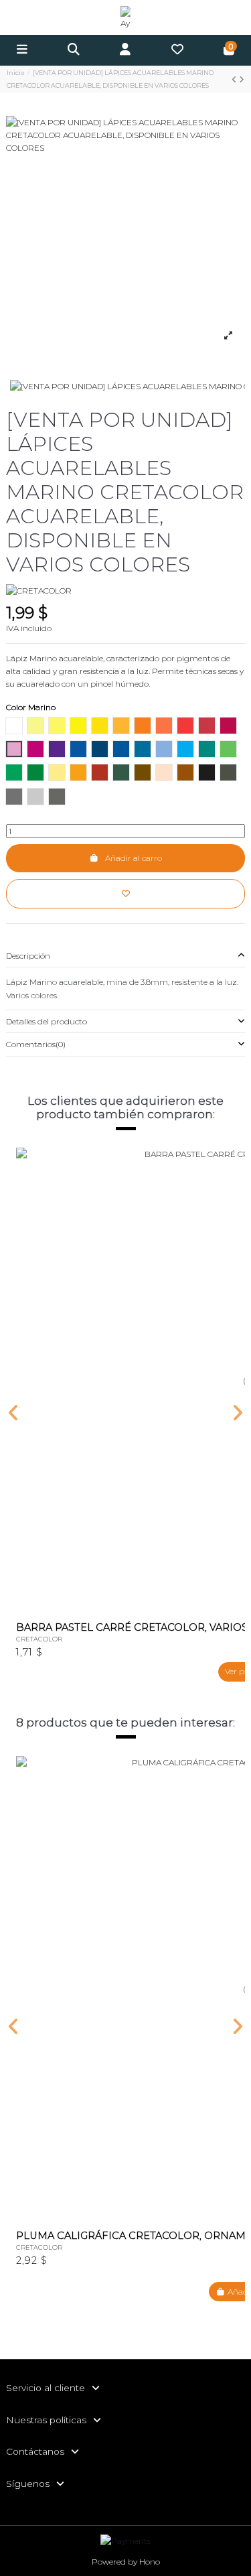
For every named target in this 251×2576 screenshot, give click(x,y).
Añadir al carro (134, 858)
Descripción (28, 956)
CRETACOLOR (39, 1639)
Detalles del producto (47, 1021)
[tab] (125, 956)
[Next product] (242, 79)
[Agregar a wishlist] (125, 894)
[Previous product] (235, 79)
